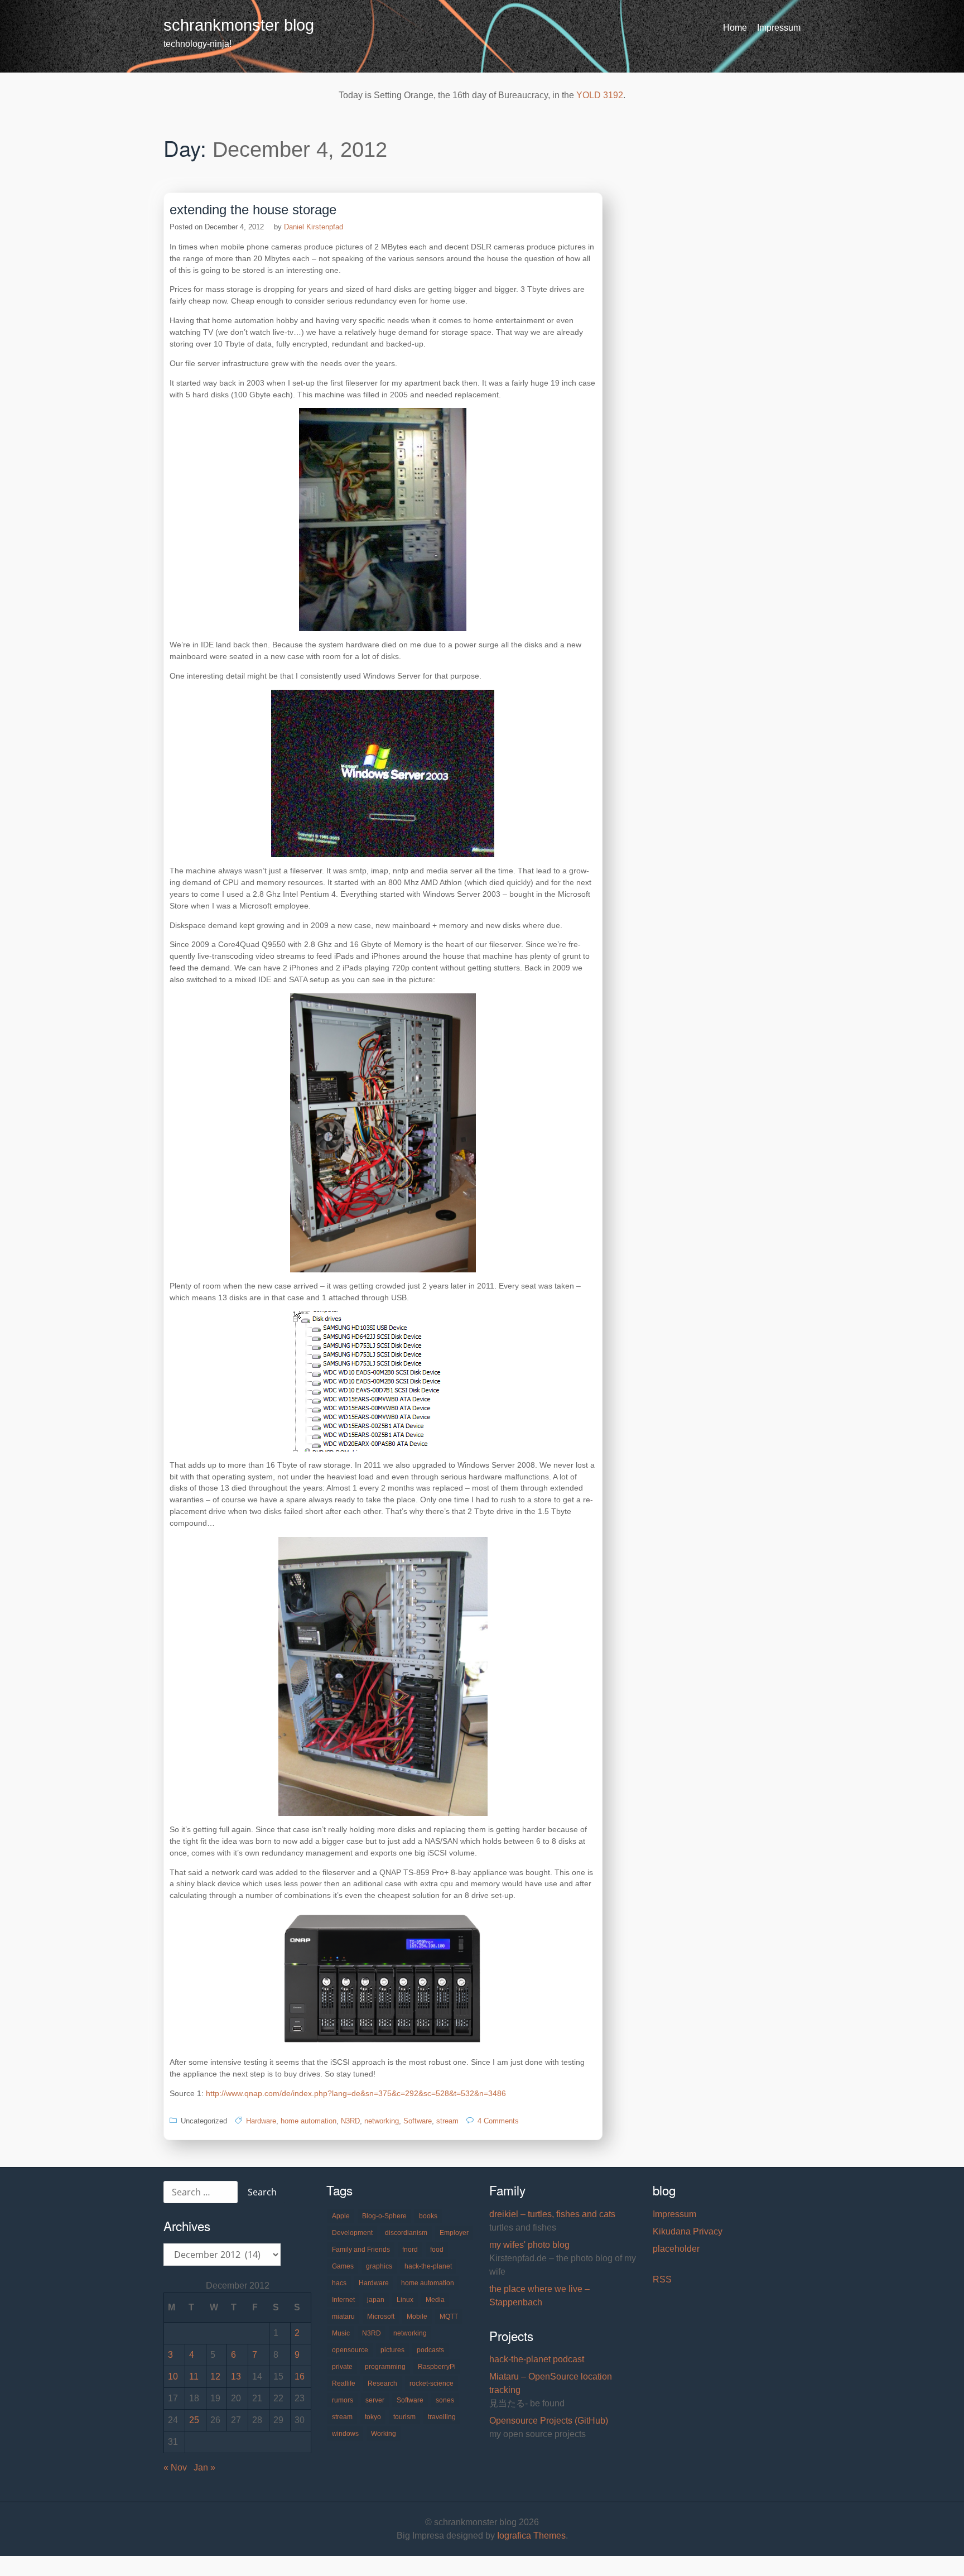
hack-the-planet (428, 2266)
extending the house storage (253, 210)
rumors (343, 2400)
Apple (341, 2216)
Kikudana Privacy (688, 2231)
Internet (343, 2300)
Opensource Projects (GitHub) (549, 2421)
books (428, 2216)
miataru (343, 2317)
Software (418, 2121)
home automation (309, 2121)
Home (735, 28)
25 (194, 2420)
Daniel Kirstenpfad (314, 227)
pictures (392, 2350)
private (342, 2367)
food (437, 2250)
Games (343, 2266)
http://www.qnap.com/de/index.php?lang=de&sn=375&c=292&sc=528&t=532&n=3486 (356, 2093)
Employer (454, 2233)
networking (382, 2121)
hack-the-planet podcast (537, 2359)
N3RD (350, 2121)
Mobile (417, 2317)
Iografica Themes (531, 2536)
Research (382, 2383)
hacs (339, 2283)
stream (447, 2121)
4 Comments (498, 2121)
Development (352, 2233)
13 (236, 2376)
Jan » (204, 2467)
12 (215, 2376)
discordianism (406, 2233)
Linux (405, 2300)
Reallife (344, 2383)
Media (435, 2300)
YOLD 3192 (600, 95)
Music (341, 2333)
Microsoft (381, 2317)
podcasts (430, 2350)
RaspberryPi (437, 2367)
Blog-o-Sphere (384, 2216)
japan (376, 2300)
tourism (404, 2417)
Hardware (261, 2121)
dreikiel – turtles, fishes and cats (552, 2214)
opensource (350, 2350)
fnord (410, 2250)
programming (385, 2367)
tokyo (373, 2417)
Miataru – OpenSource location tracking (551, 2383)
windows (345, 2434)
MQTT (449, 2317)
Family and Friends (361, 2250)
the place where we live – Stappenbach (539, 2296)
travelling (442, 2417)
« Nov (175, 2467)
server (375, 2400)
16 (300, 2376)
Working (384, 2434)
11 (194, 2376)
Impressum (779, 28)
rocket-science (432, 2383)
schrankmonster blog (239, 25)
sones (445, 2400)
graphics (379, 2266)
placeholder (676, 2249)
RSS (662, 2279)
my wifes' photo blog (529, 2245)
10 (173, 2376)
